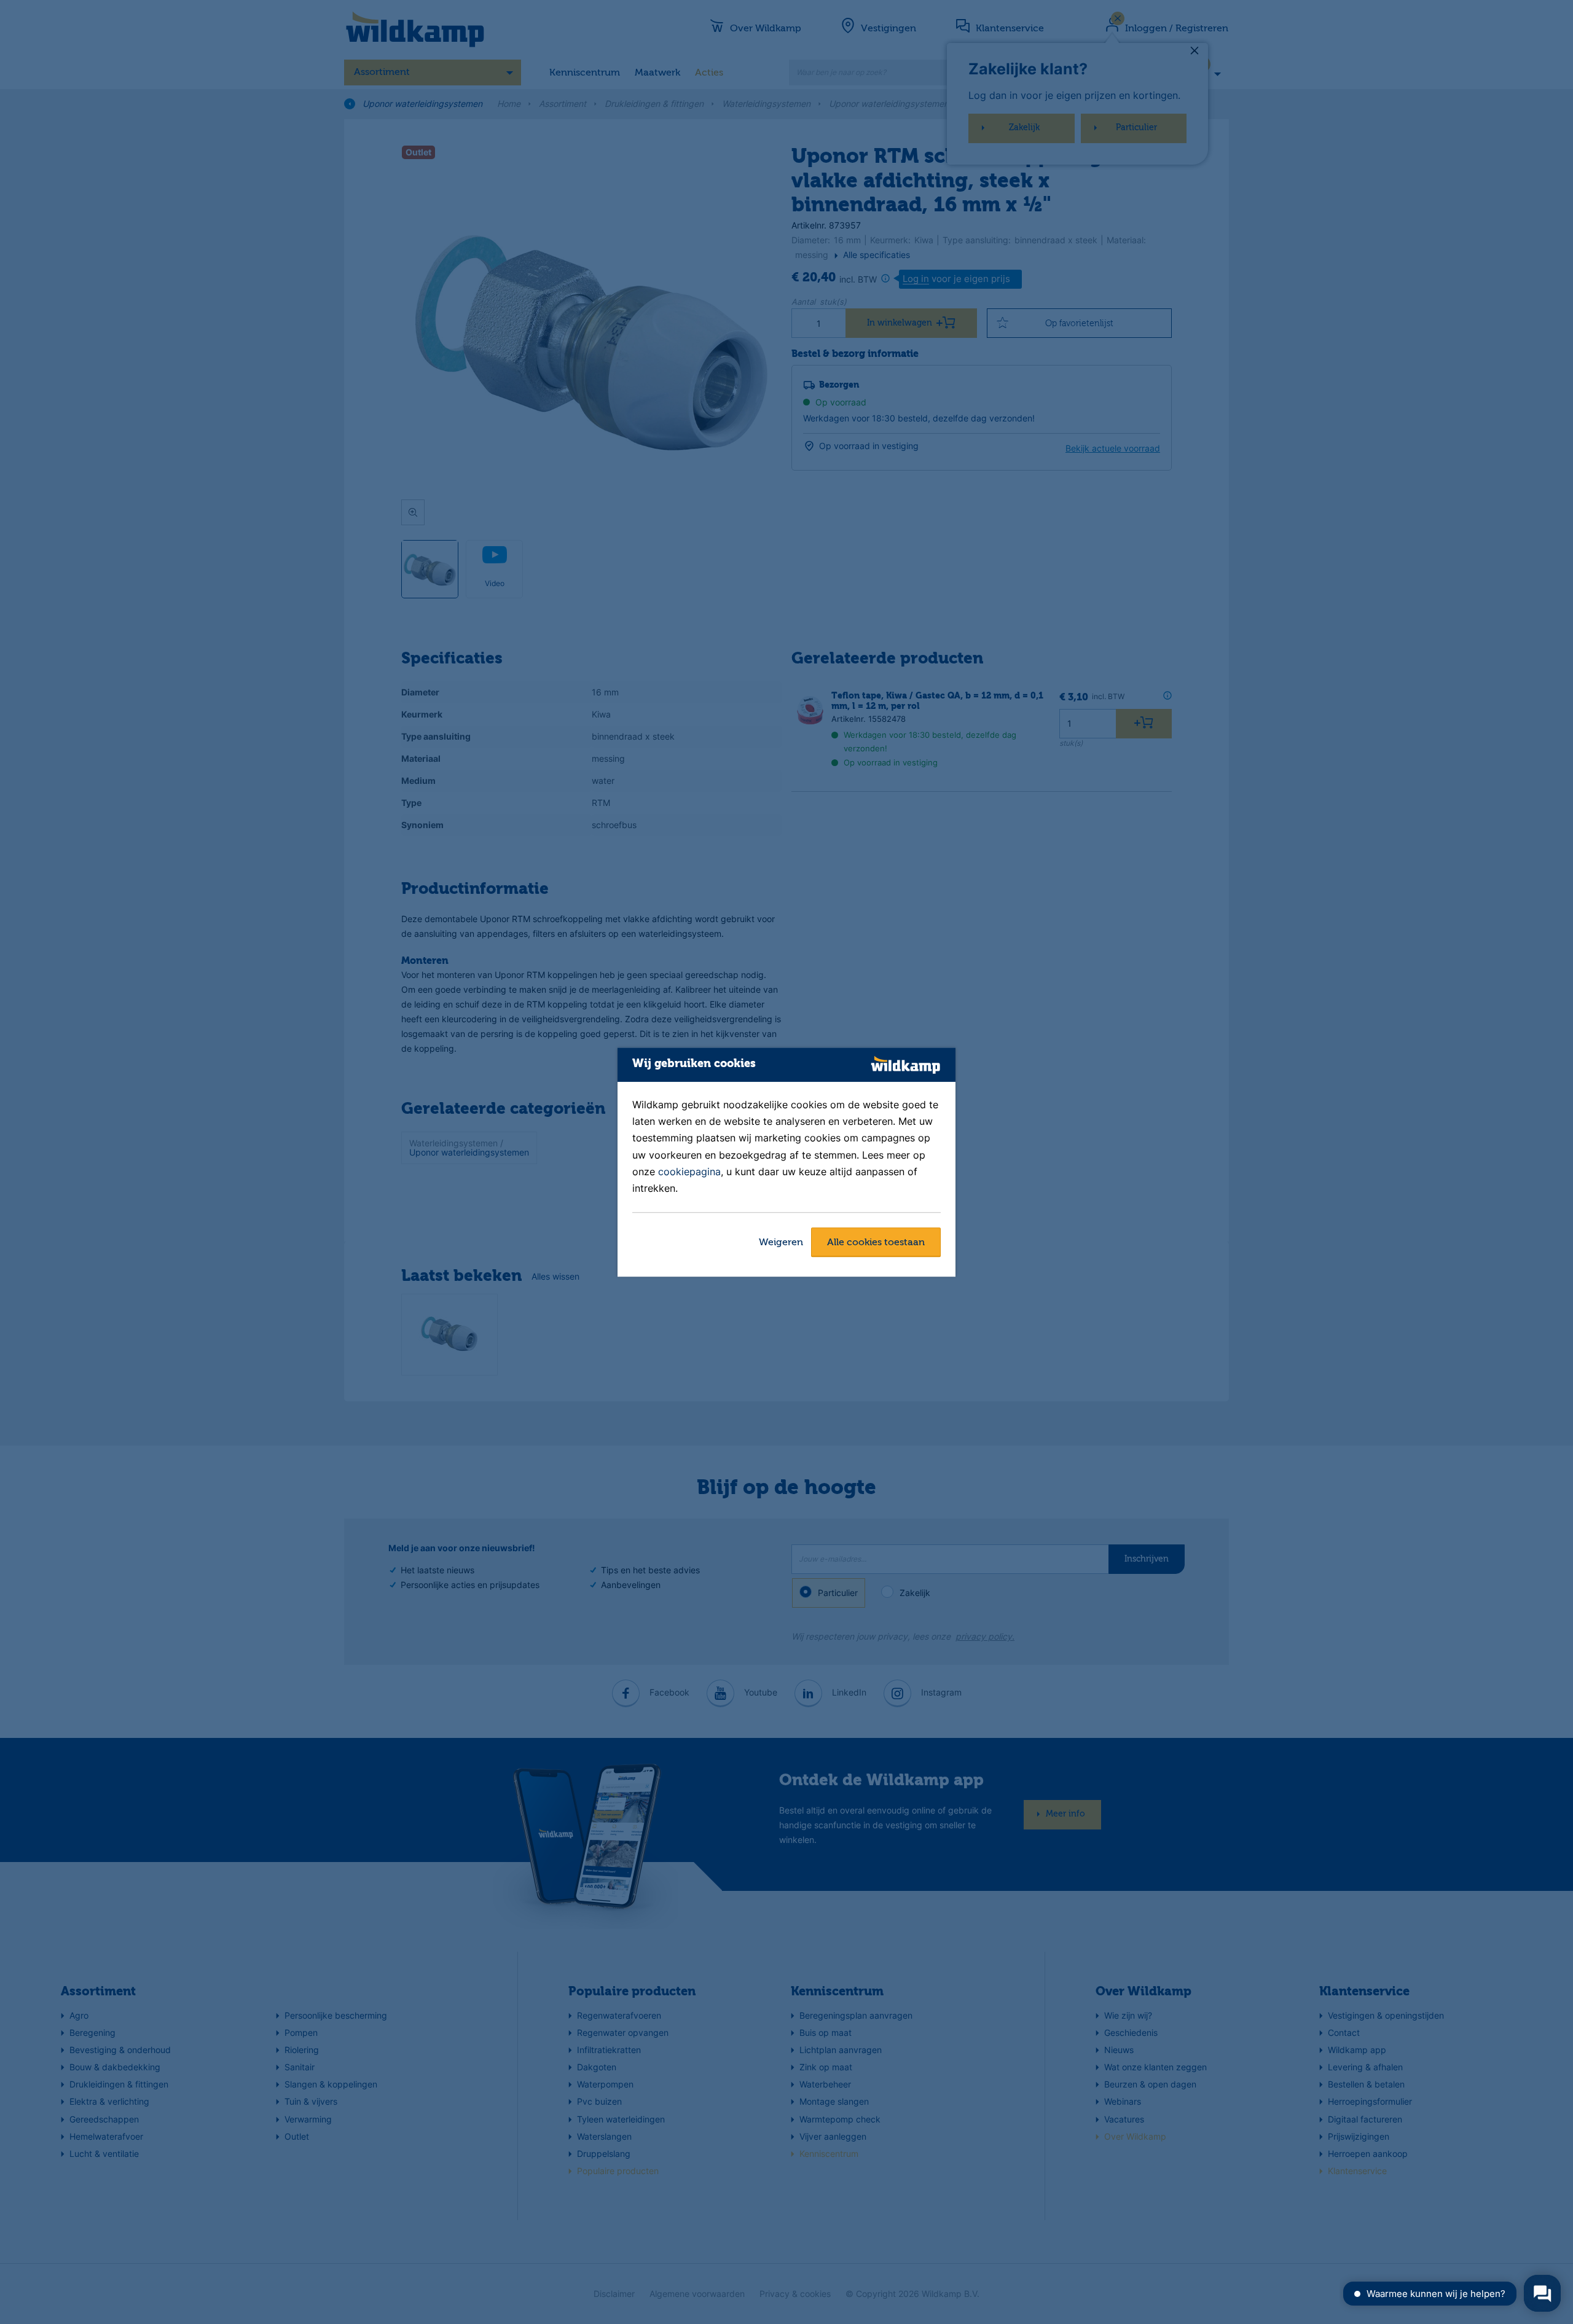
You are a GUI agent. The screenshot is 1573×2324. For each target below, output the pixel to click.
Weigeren (781, 1243)
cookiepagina (689, 1172)
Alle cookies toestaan (876, 1243)
